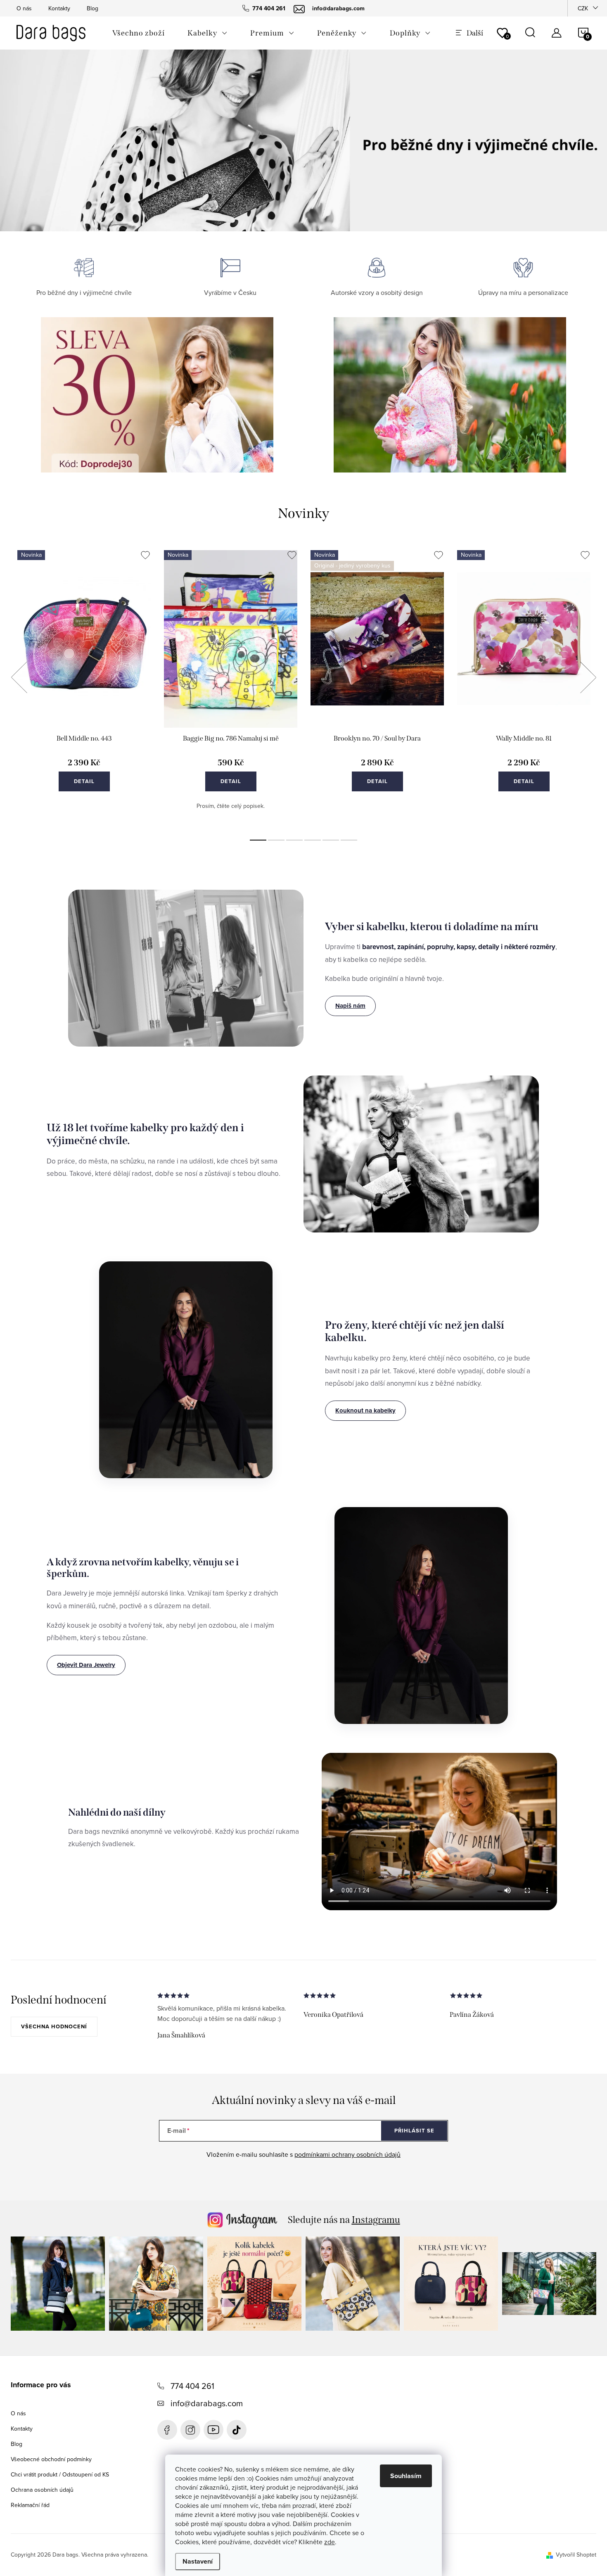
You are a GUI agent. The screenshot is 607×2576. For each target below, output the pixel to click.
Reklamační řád (30, 2505)
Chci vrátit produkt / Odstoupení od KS (60, 2474)
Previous (19, 677)
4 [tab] (313, 840)
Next (588, 677)
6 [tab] (349, 840)
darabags (190, 2430)
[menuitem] (138, 33)
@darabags (237, 2430)
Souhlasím (406, 2476)
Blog (92, 8)
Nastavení (198, 2561)
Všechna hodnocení (54, 2026)
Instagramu (376, 2220)
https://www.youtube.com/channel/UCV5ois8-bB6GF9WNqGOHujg (213, 2430)
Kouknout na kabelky (365, 1410)
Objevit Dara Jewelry (86, 1665)
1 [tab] (258, 840)
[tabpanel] (84, 687)
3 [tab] (294, 840)
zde (330, 2542)
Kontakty (59, 8)
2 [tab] (276, 840)
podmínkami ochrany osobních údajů (347, 2154)
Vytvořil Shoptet (576, 2555)
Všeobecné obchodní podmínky (51, 2459)
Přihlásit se (414, 2131)
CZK (583, 8)
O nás (24, 8)
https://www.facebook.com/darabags (167, 2430)
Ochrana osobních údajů (42, 2490)
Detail (84, 781)
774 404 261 (192, 2386)
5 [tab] (331, 840)
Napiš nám (350, 1006)
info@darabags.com (207, 2403)
